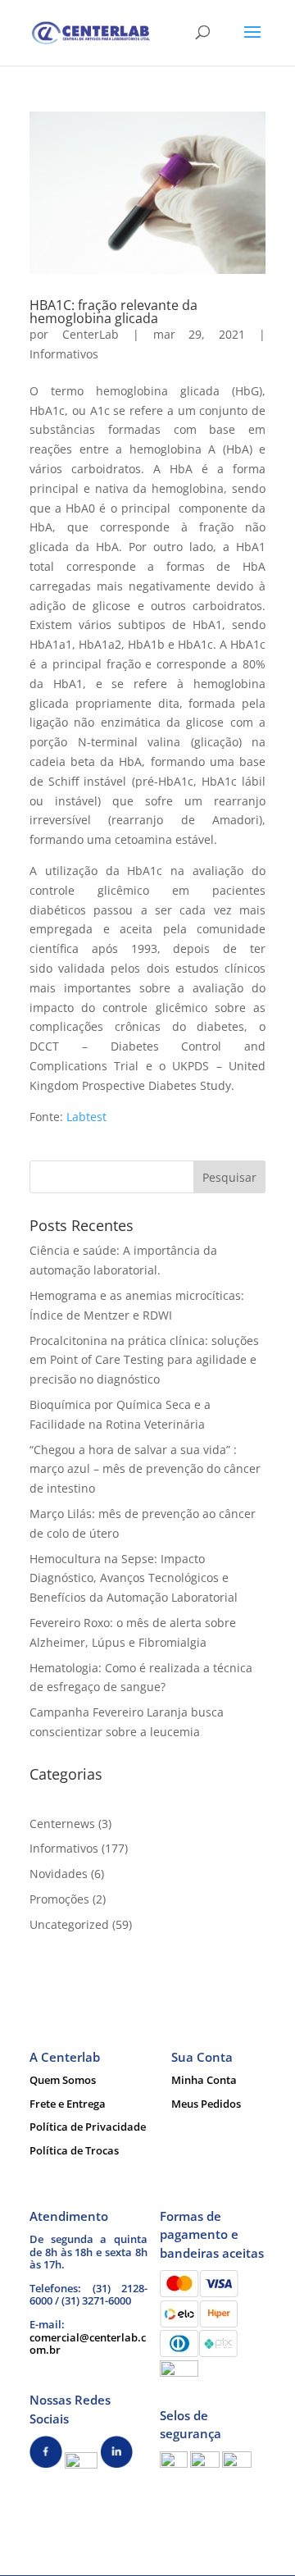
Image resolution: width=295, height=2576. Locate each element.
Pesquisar (229, 1177)
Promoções (59, 1899)
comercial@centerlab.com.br (88, 2344)
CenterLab (91, 334)
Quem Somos (63, 2080)
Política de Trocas (74, 2150)
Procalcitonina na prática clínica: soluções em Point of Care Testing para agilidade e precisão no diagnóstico (144, 1360)
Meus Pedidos (206, 2104)
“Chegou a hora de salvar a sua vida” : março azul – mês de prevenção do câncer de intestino (145, 1469)
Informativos (64, 354)
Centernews (62, 1824)
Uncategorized (69, 1924)
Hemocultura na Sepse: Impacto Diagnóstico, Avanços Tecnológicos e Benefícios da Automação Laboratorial (134, 1578)
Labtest (86, 1117)
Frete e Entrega (68, 2104)
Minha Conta (204, 2080)
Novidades (59, 1874)
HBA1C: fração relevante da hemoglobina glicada (113, 312)
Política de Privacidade (88, 2127)
